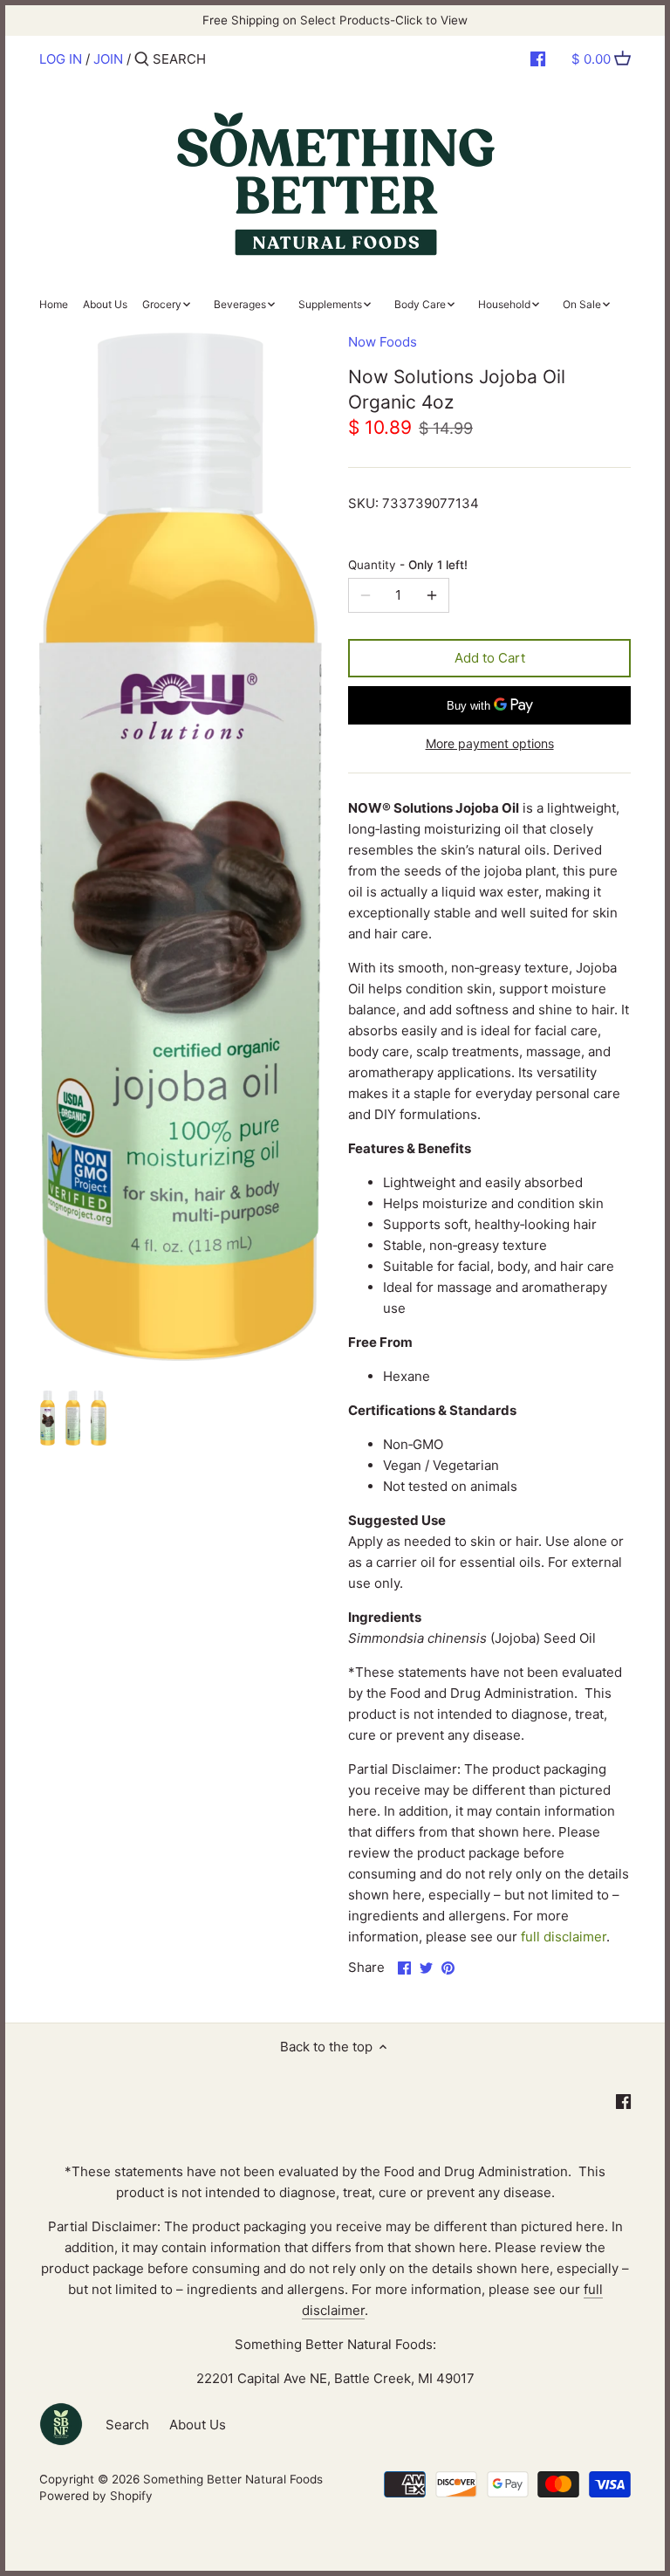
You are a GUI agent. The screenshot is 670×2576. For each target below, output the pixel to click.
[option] (48, 1420)
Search (127, 2425)
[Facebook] (538, 58)
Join (108, 59)
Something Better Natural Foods (233, 2479)
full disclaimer (564, 1937)
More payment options (490, 743)
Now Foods (383, 342)
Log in (61, 59)
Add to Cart (490, 658)
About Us (198, 2425)
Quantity (408, 565)
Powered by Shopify (96, 2496)
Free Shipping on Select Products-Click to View (335, 20)
